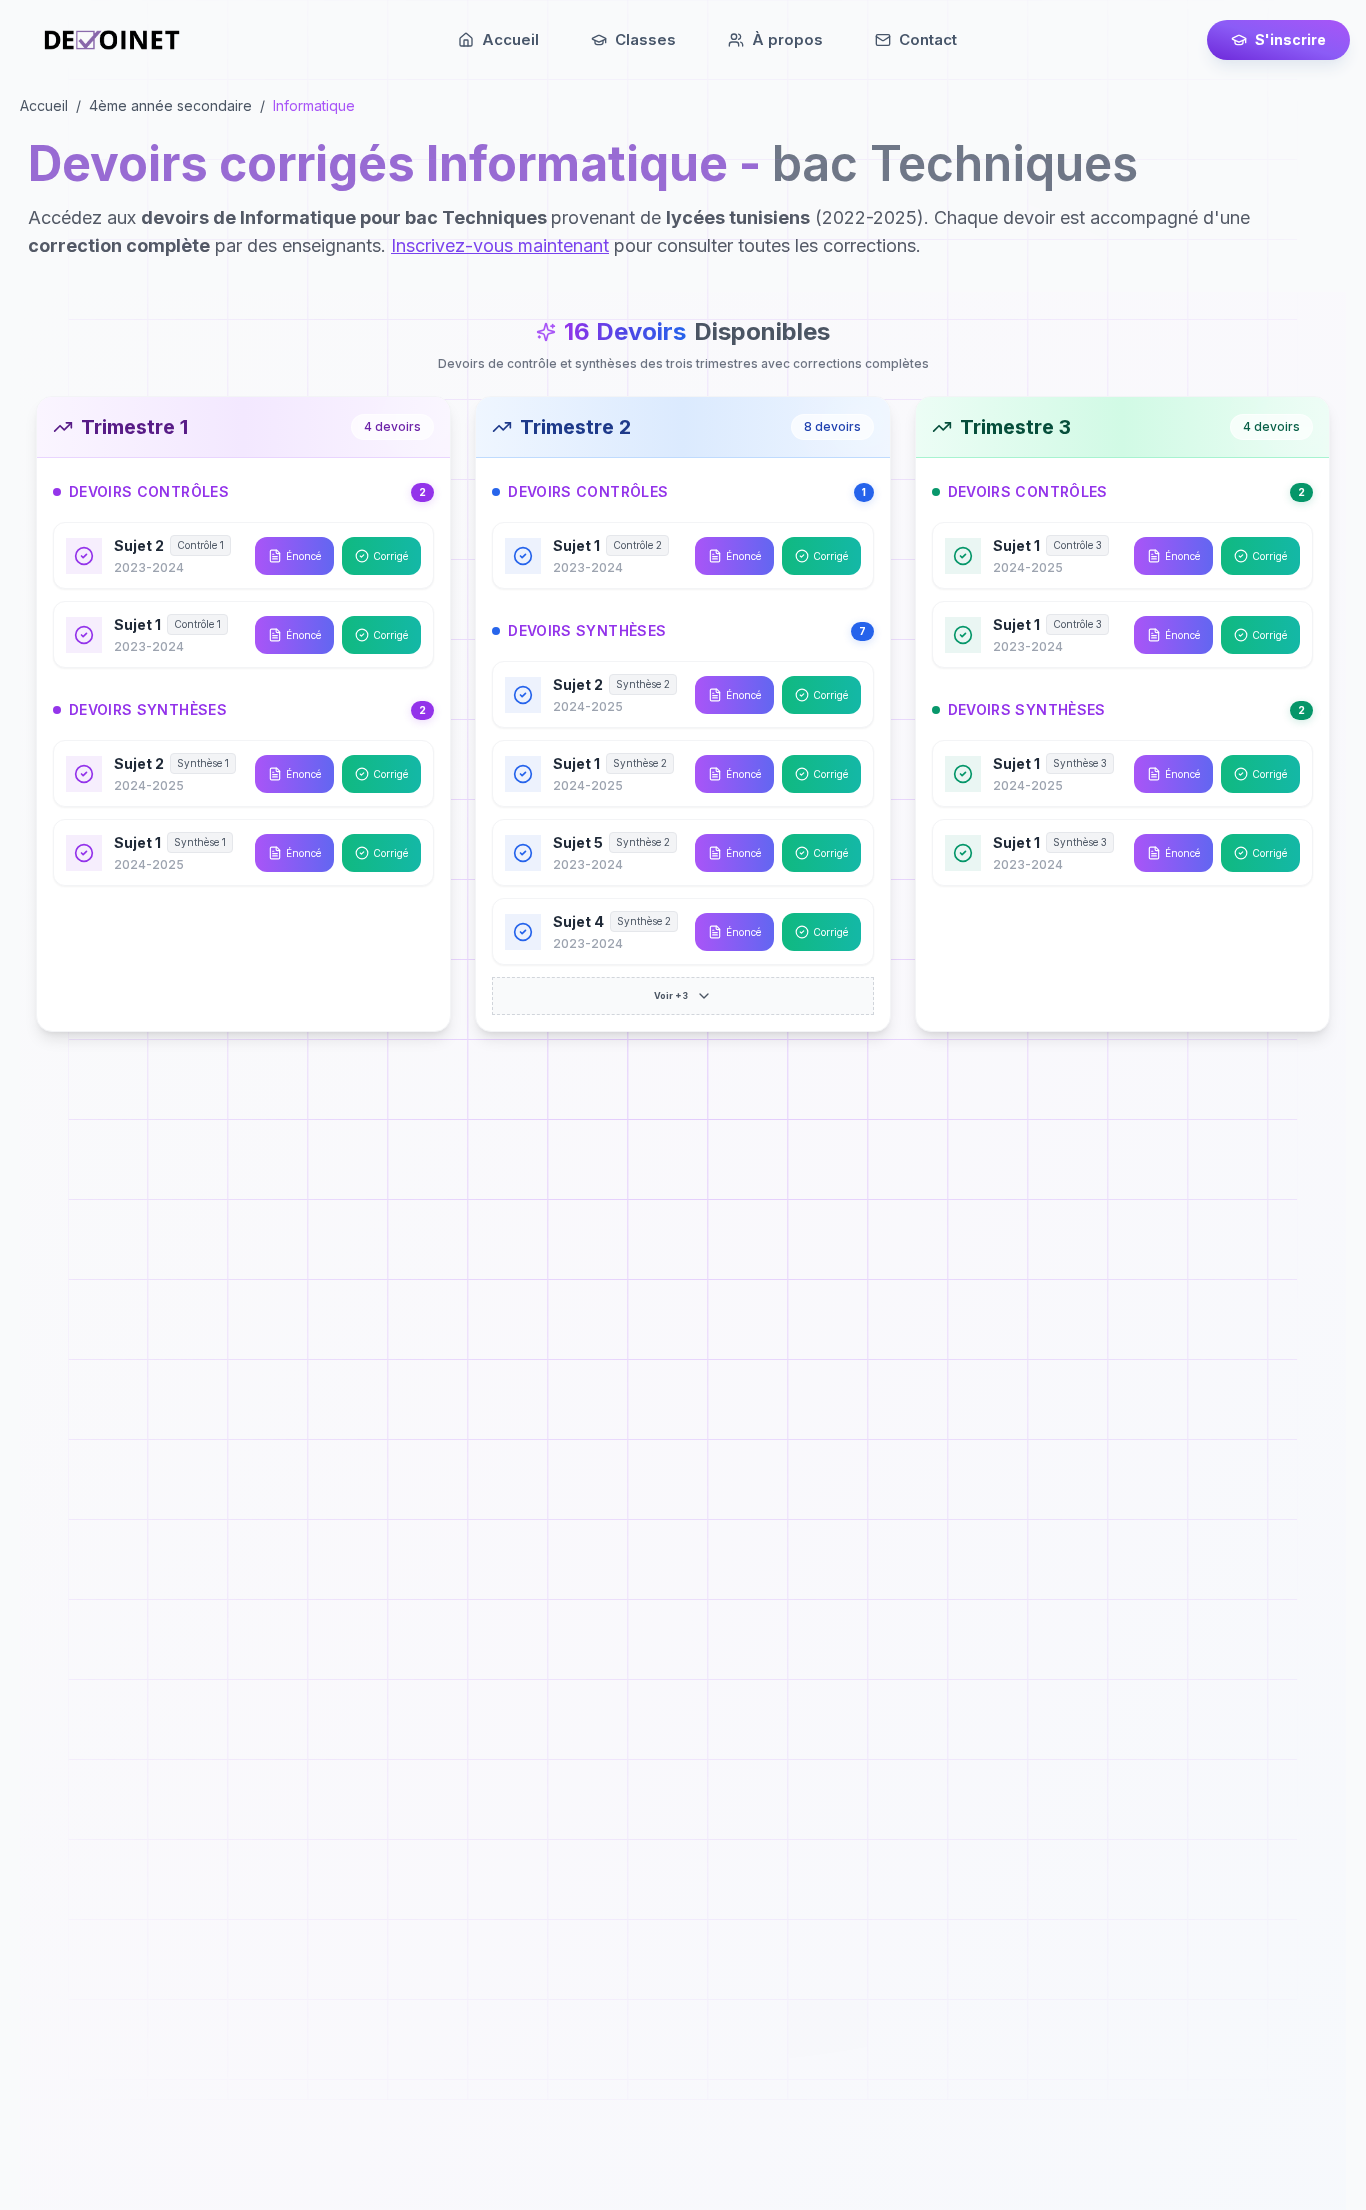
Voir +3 (671, 995)
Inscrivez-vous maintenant (500, 245)
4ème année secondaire (170, 105)
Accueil (44, 105)
